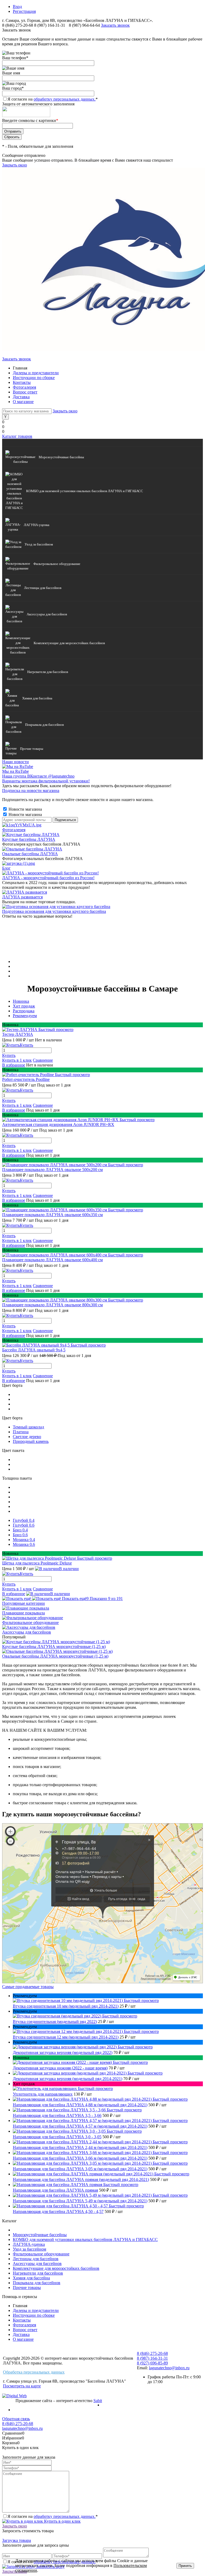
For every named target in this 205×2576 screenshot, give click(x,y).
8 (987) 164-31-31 (50, 25)
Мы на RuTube (15, 771)
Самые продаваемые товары (28, 1987)
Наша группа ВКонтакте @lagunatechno (38, 776)
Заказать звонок (115, 25)
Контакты (22, 382)
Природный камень (31, 1441)
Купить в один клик (62, 2521)
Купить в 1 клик (17, 1060)
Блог (6, 868)
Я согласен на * (53, 2516)
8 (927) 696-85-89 (152, 2363)
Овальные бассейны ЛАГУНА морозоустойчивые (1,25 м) (55, 1656)
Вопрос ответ (25, 392)
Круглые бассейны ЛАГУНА (29, 839)
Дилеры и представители (36, 373)
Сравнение (43, 1060)
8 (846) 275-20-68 (18, 25)
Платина (21, 1432)
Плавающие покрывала (23, 1613)
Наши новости (15, 762)
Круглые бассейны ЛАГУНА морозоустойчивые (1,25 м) (54, 1647)
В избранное (14, 1065)
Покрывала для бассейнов (37, 2283)
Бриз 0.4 (20, 1530)
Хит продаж (24, 1006)
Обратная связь (16, 2419)
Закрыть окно (15, 165)
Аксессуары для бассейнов (27, 1632)
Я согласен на (53, 99)
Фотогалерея (24, 387)
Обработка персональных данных (34, 2372)
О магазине (23, 402)
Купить (9, 1055)
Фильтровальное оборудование (30, 1623)
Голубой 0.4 (24, 1520)
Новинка (21, 1001)
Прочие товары (27, 2288)
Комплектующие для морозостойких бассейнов (56, 2268)
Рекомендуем (25, 1016)
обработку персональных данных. (65, 99)
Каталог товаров (17, 436)
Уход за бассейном (29, 2249)
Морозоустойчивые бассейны (40, 2235)
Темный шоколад (28, 1427)
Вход (17, 7)
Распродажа (24, 1011)
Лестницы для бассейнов (36, 2259)
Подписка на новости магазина (31, 791)
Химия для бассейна (31, 2278)
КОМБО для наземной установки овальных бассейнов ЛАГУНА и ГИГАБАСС (85, 2239)
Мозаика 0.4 (24, 1540)
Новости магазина (25, 809)
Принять (185, 2566)
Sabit (98, 2401)
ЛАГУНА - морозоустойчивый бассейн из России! (48, 878)
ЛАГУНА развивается (22, 897)
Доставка (21, 397)
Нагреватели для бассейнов (38, 2273)
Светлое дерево (27, 1437)
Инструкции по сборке (34, 378)
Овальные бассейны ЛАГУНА (30, 854)
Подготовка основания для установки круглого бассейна (54, 911)
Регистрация (24, 11)
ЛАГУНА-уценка (29, 2244)
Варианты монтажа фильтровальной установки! (46, 781)
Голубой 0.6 (24, 1525)
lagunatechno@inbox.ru (169, 2368)
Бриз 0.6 (20, 1535)
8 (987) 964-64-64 (85, 25)
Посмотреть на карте (22, 2386)
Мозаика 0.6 (24, 1544)
